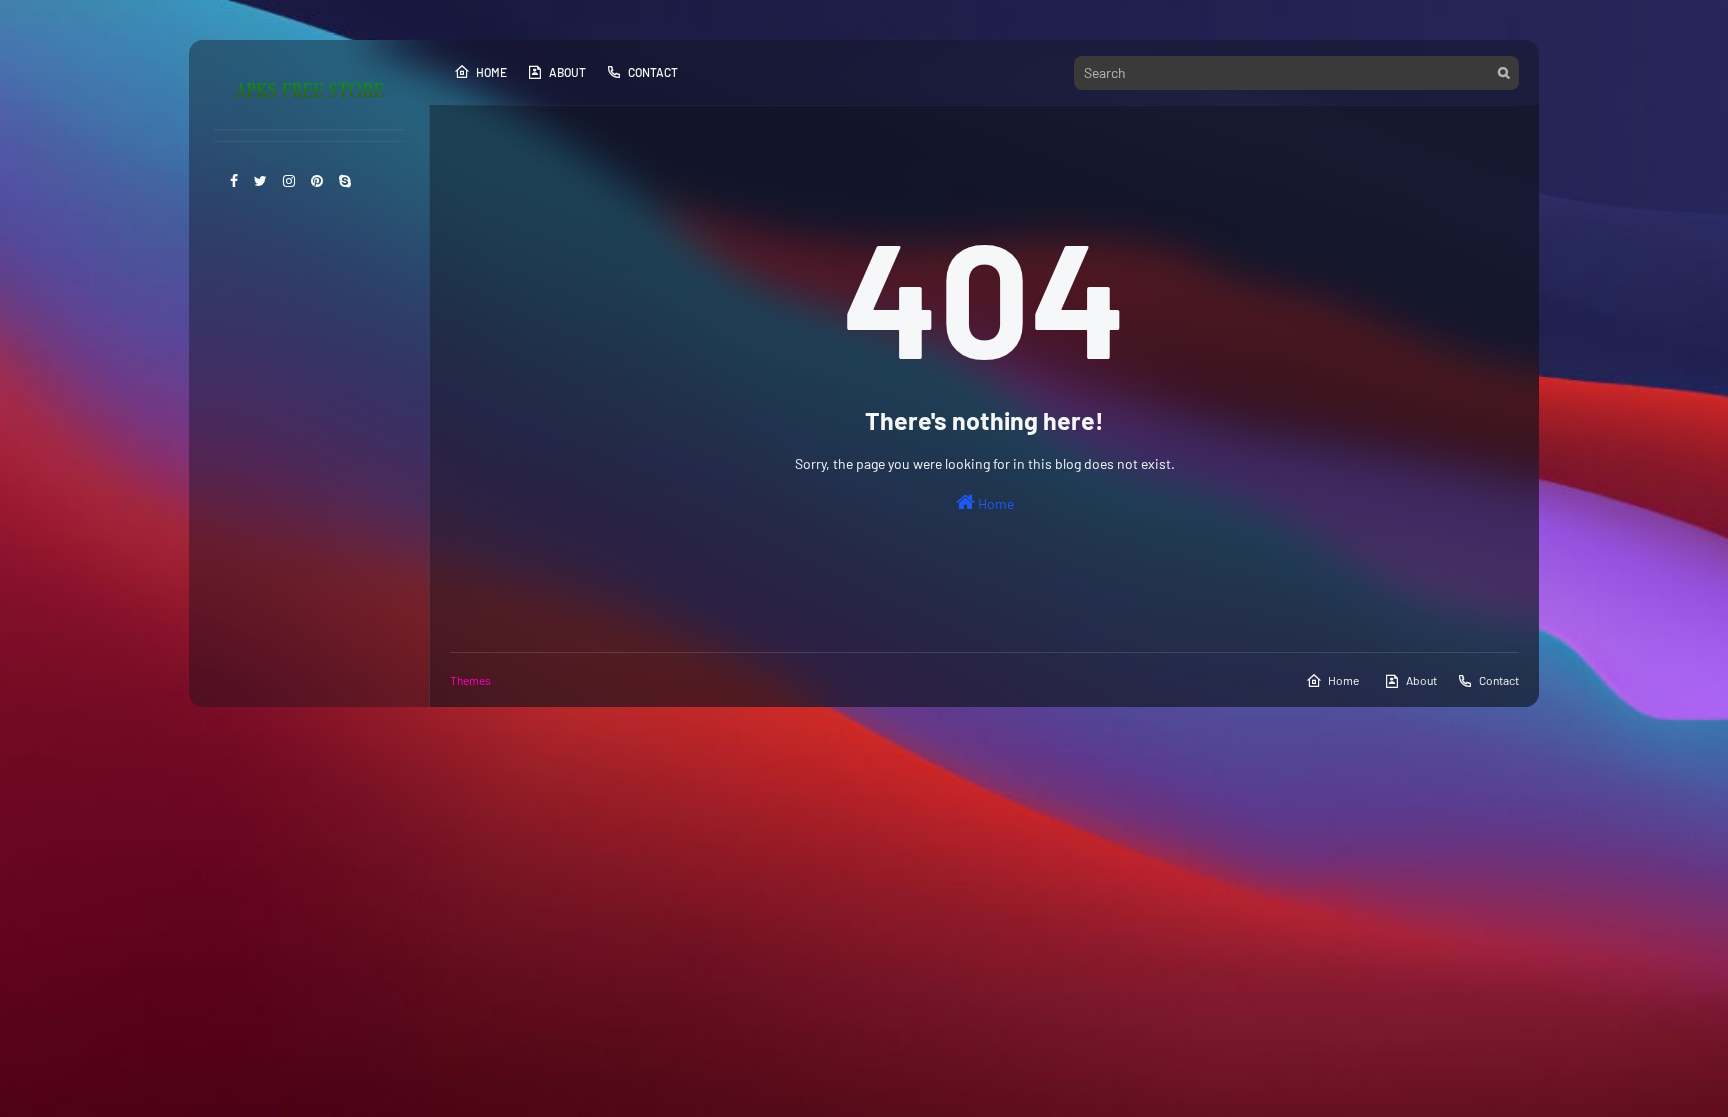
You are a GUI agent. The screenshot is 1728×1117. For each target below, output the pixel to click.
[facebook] (234, 180)
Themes (470, 680)
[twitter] (260, 180)
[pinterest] (317, 180)
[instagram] (289, 180)
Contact (653, 72)
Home (491, 72)
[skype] (345, 180)
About (567, 72)
